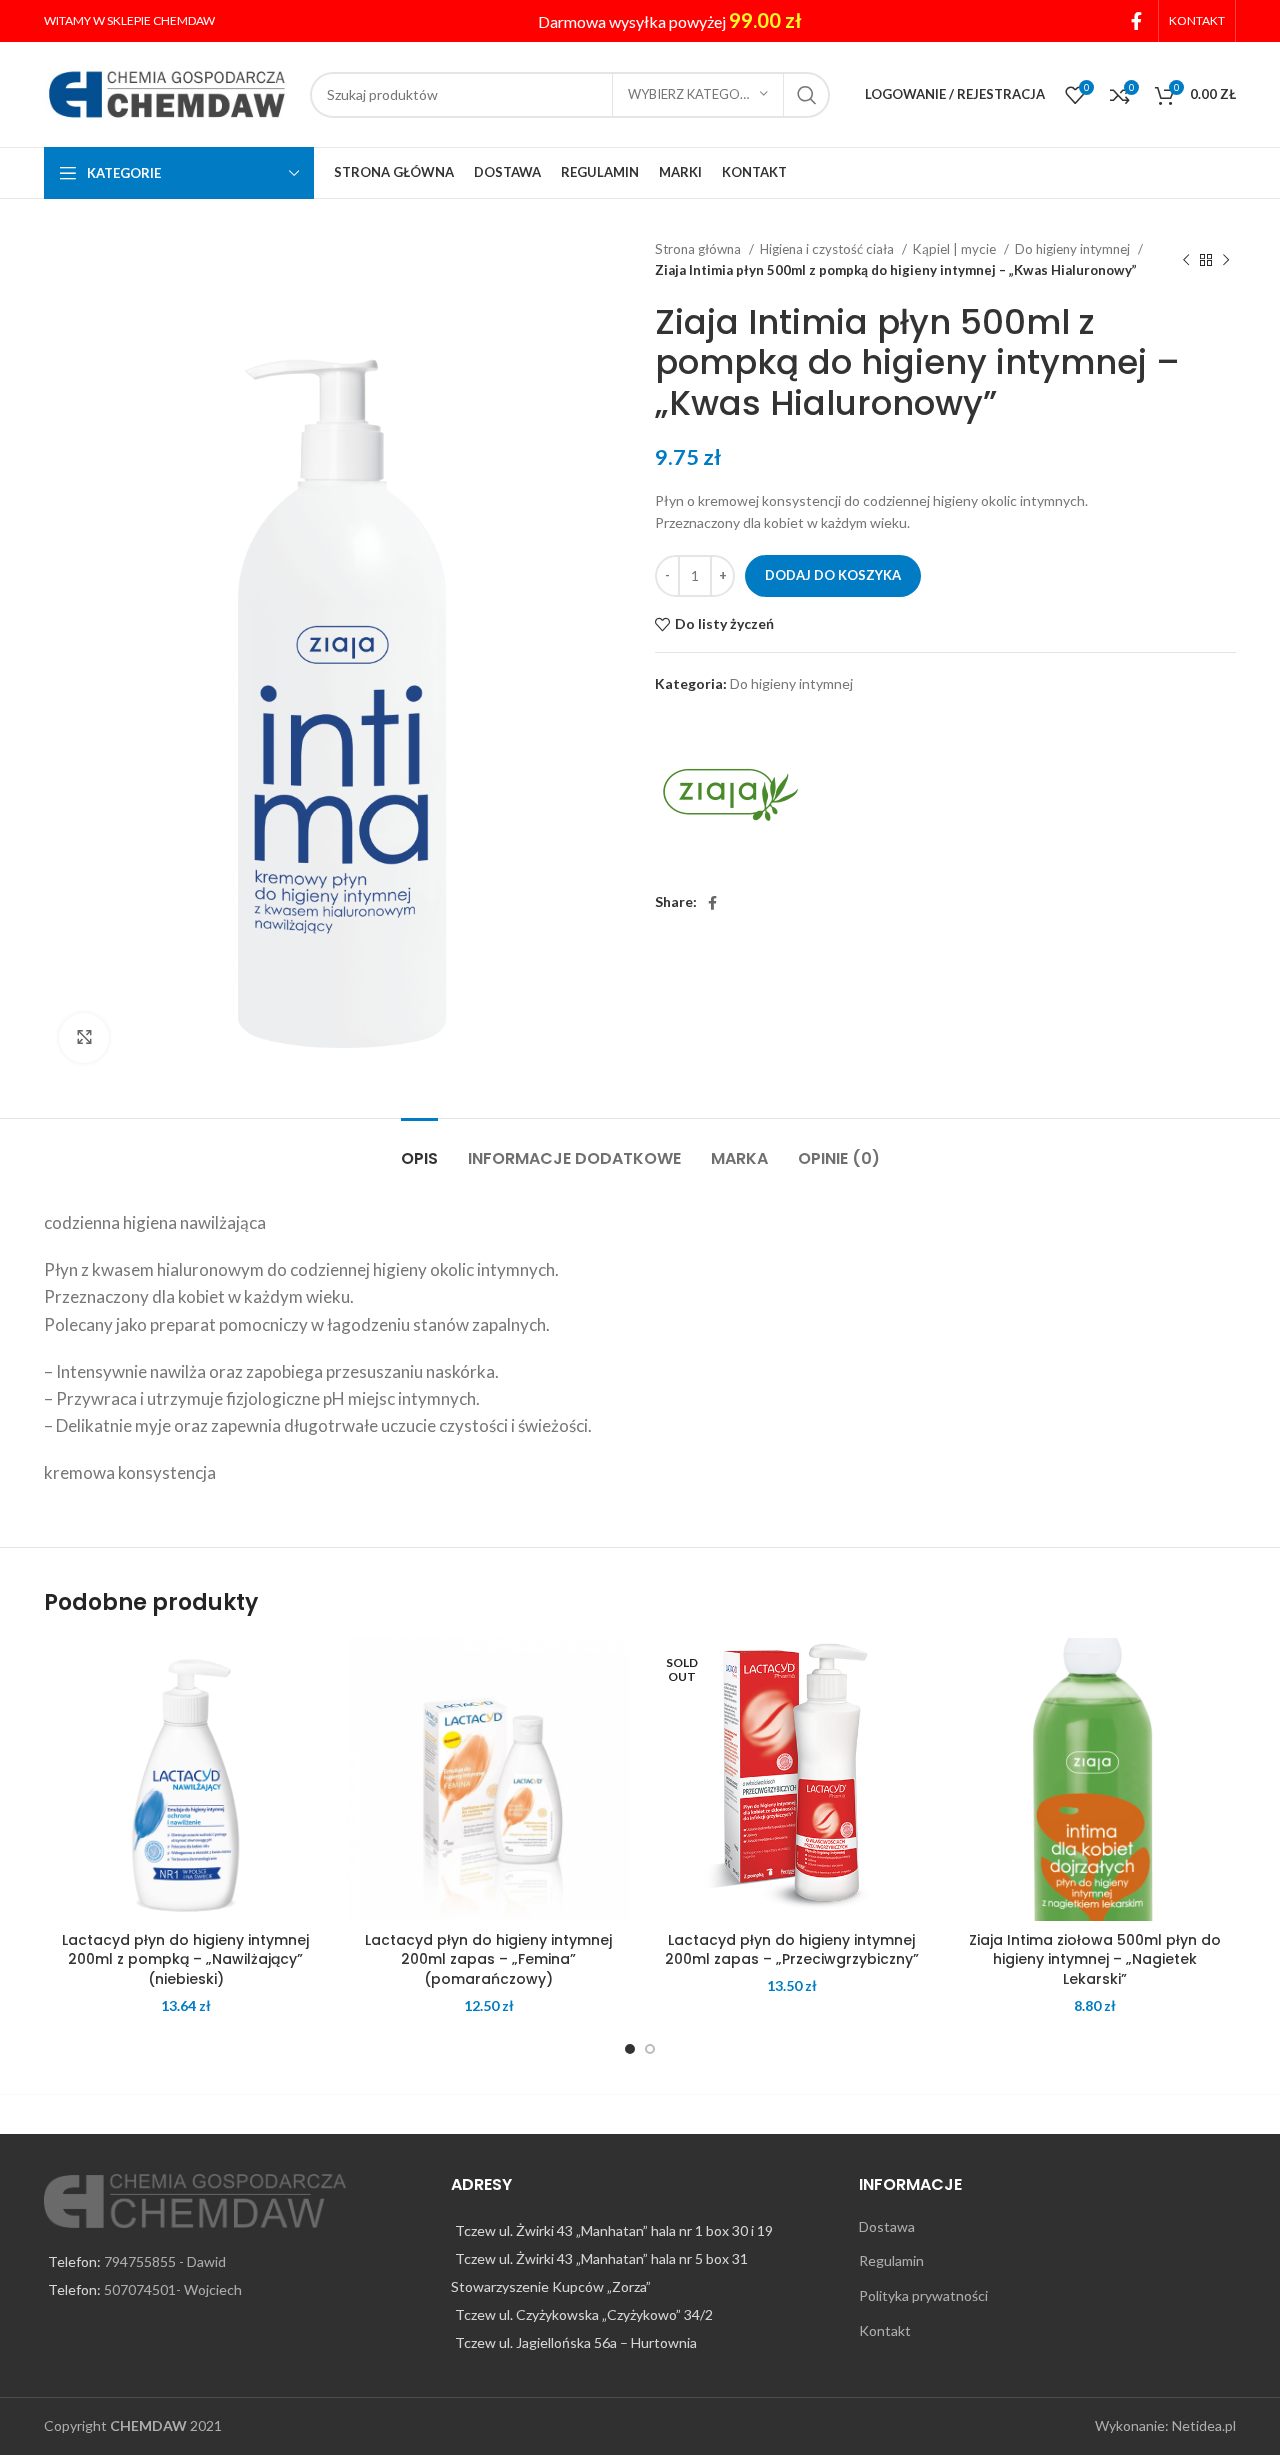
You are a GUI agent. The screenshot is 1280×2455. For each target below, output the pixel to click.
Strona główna (699, 249)
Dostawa (887, 2226)
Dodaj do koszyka (833, 575)
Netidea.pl (1204, 2425)
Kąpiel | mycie (956, 249)
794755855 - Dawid (165, 2261)
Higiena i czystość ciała (828, 249)
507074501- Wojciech (173, 2289)
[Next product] (1226, 260)
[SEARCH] (807, 95)
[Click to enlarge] (84, 1038)
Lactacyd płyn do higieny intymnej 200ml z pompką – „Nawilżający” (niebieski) (185, 1959)
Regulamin (891, 2260)
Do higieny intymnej (1074, 249)
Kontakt (885, 2330)
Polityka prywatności (923, 2295)
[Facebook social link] (1136, 21)
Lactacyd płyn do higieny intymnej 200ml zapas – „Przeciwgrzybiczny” (792, 1950)
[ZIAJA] (730, 795)
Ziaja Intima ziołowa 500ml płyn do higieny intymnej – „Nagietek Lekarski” (1095, 1959)
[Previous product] (1186, 260)
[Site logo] (167, 92)
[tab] (419, 1148)
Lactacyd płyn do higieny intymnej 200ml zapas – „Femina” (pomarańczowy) (488, 1959)
